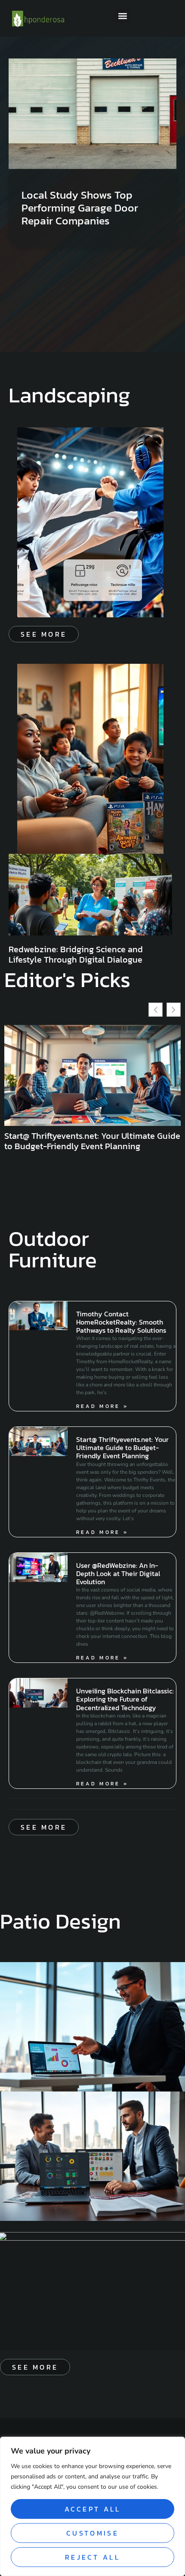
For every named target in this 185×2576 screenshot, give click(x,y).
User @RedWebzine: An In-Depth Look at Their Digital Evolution (118, 1573)
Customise (92, 2533)
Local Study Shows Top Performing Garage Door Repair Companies (80, 208)
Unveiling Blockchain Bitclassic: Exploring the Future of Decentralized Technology (125, 1699)
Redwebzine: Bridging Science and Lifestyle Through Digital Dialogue (76, 954)
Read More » (102, 1406)
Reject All (92, 2557)
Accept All (93, 2509)
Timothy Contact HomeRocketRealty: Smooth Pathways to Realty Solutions (121, 1322)
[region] (92, 2506)
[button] (123, 16)
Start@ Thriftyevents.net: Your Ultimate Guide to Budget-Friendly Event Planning (92, 1141)
